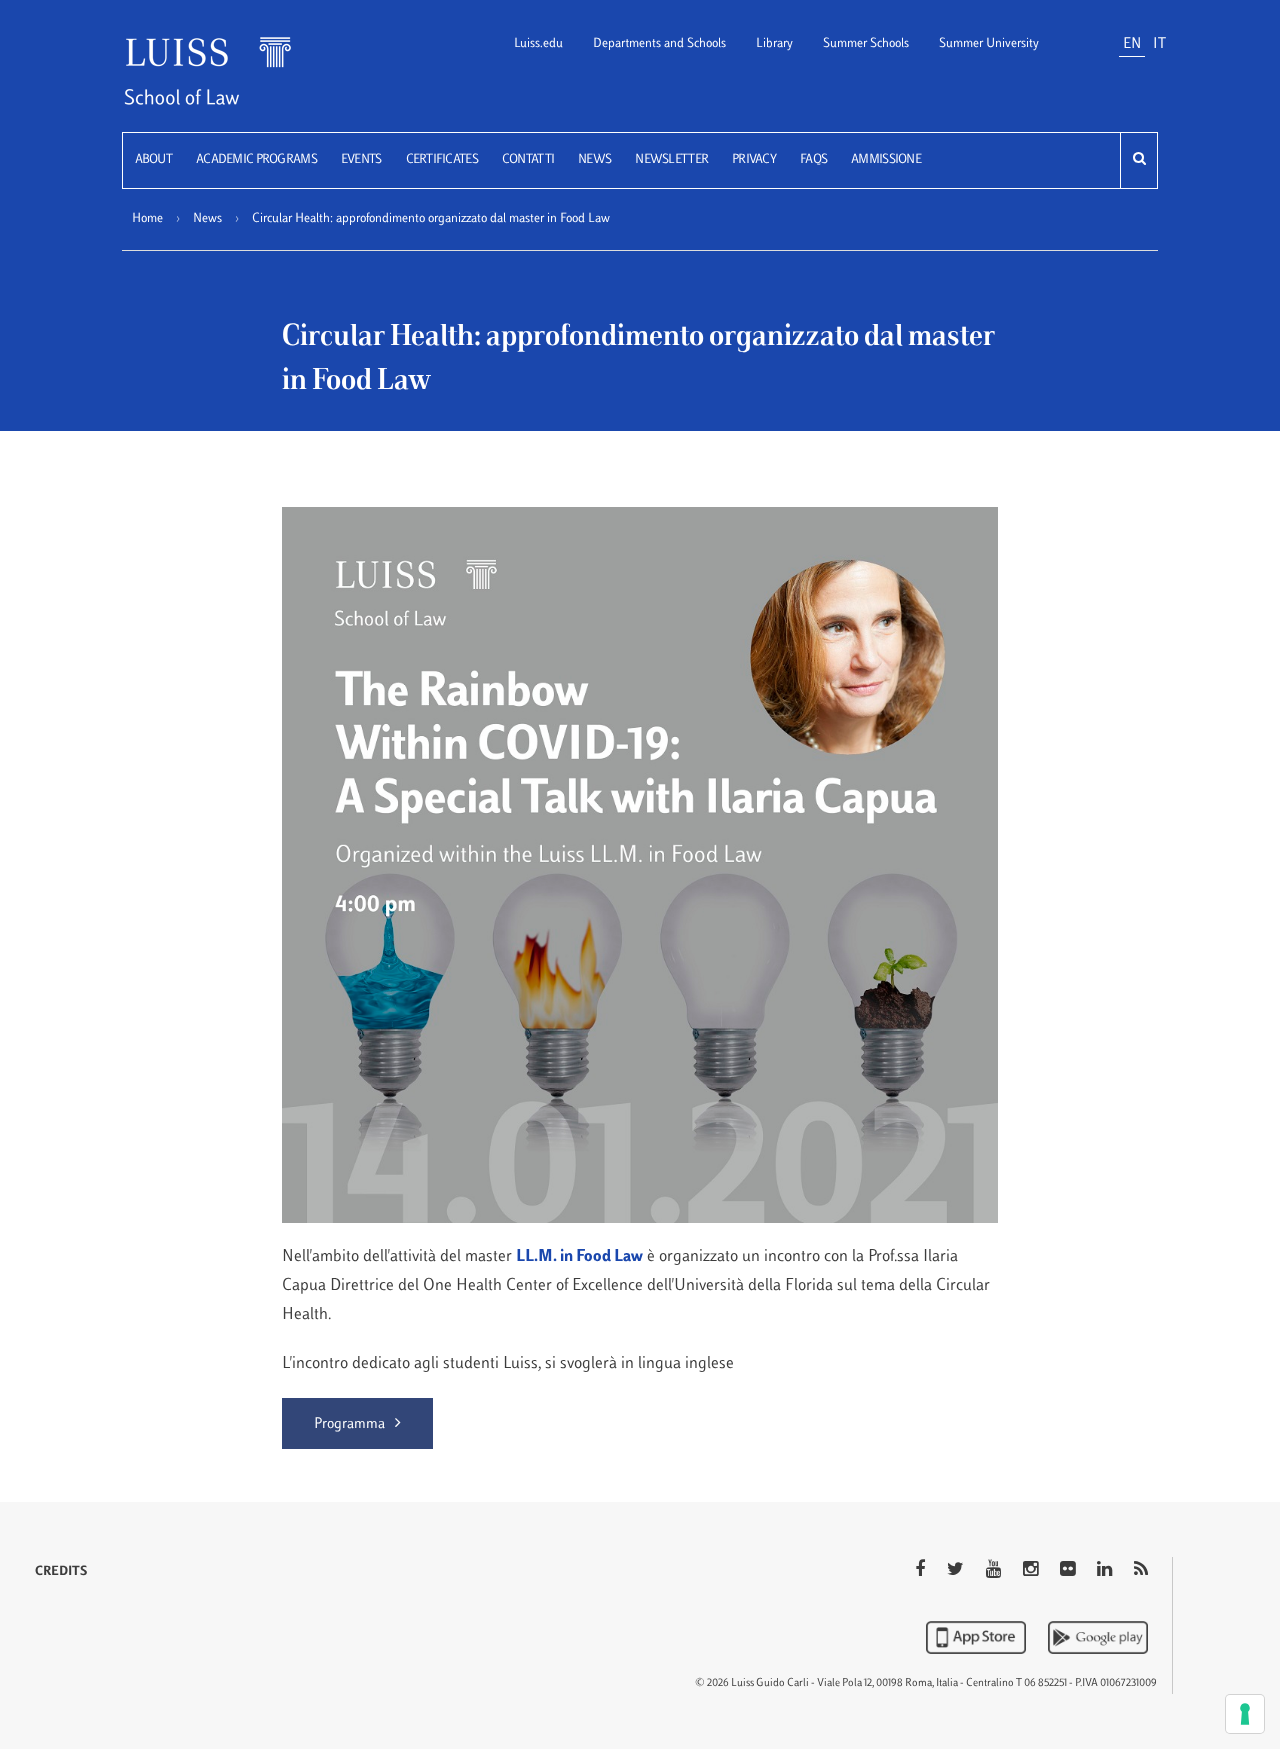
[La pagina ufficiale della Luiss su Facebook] (922, 1571)
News (594, 160)
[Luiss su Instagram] (1032, 1571)
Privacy (754, 160)
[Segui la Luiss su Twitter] (957, 1571)
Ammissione (886, 160)
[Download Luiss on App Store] (978, 1637)
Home (147, 219)
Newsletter (671, 160)
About (153, 160)
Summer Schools (866, 44)
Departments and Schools (659, 44)
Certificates (442, 160)
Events (361, 160)
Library (774, 44)
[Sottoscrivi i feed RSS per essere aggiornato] (1141, 1571)
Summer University (989, 44)
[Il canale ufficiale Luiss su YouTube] (995, 1571)
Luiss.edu (538, 44)
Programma (349, 1424)
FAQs (813, 160)
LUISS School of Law (233, 83)
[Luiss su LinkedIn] (1106, 1571)
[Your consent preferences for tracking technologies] (1245, 1714)
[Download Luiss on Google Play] (1098, 1637)
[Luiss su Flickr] (1069, 1571)
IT (1159, 44)
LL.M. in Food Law (579, 1257)
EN (1132, 44)
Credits (61, 1572)
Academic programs (256, 160)
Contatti (528, 160)
